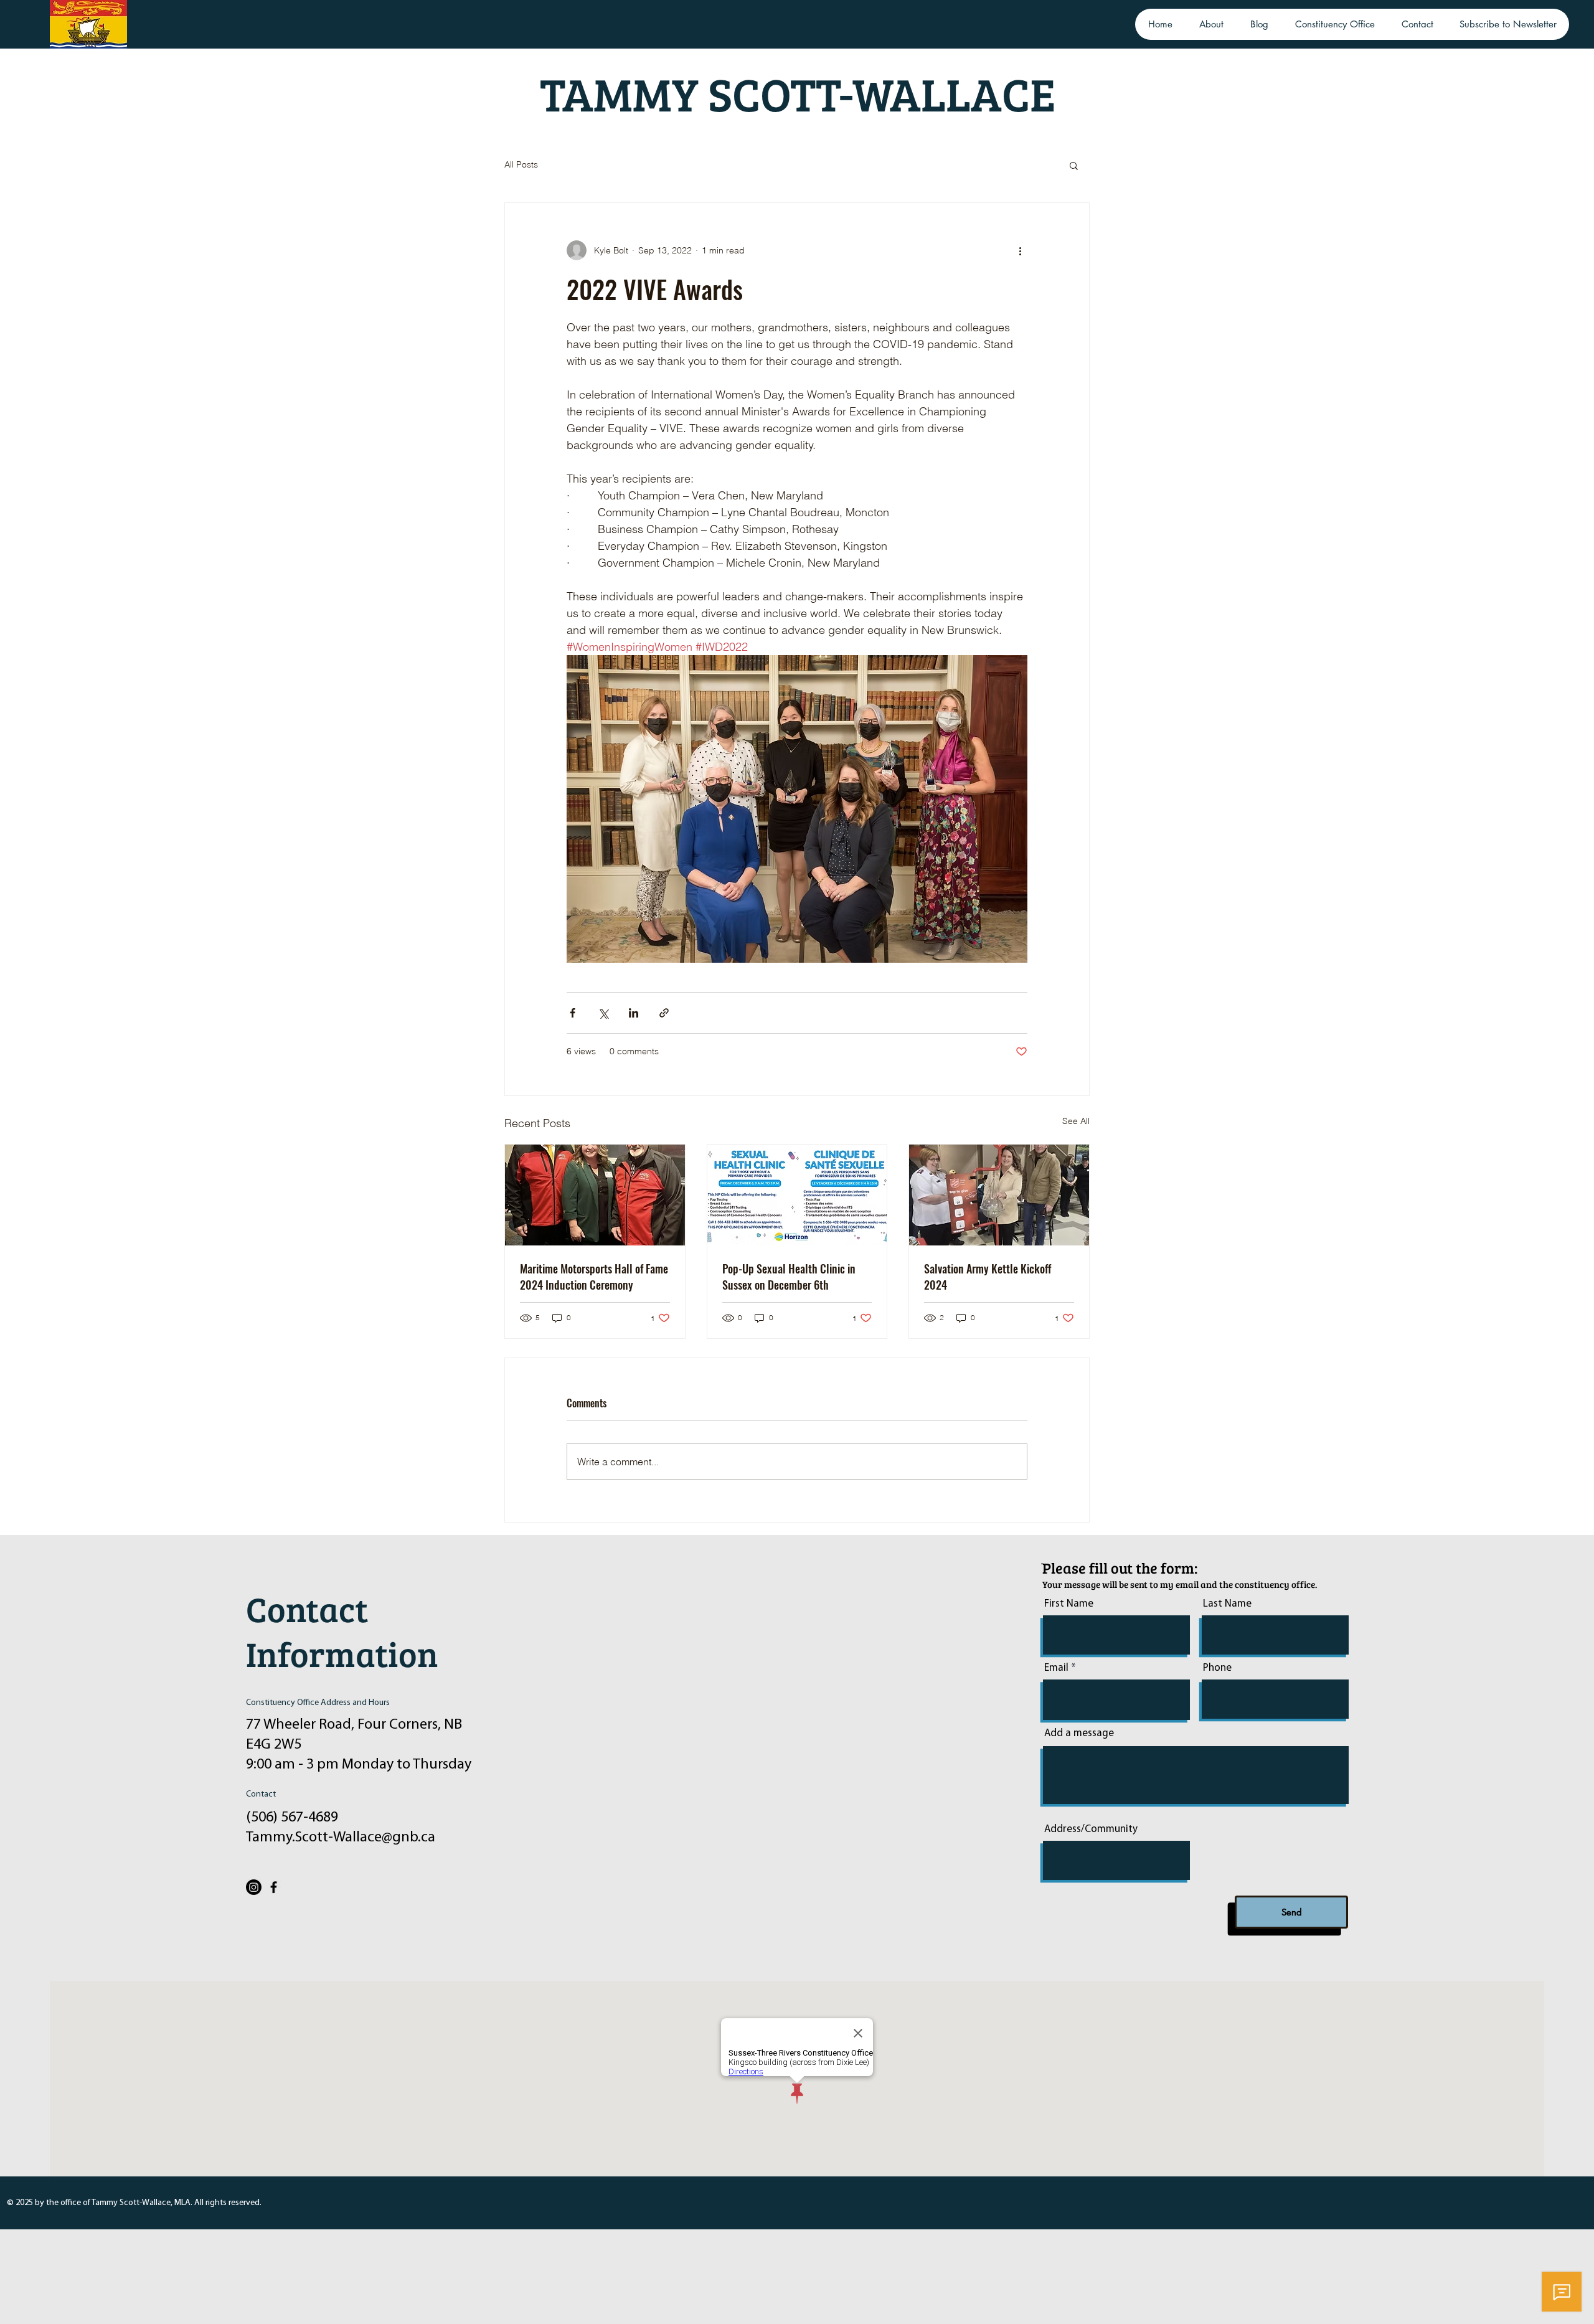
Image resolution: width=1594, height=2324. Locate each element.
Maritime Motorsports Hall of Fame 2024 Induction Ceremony (594, 1277)
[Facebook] (274, 1887)
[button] (1074, 165)
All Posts (521, 164)
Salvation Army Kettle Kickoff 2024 (988, 1277)
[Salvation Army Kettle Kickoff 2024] (999, 1195)
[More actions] (1020, 250)
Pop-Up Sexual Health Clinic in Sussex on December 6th (789, 1277)
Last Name (1227, 1604)
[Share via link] (664, 1013)
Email (1056, 1668)
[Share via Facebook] (573, 1013)
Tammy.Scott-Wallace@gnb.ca (341, 1838)
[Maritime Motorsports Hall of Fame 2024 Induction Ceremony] (595, 1195)
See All (1076, 1121)
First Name (1069, 1604)
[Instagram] (254, 1887)
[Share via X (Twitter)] (603, 1013)
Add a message (1079, 1733)
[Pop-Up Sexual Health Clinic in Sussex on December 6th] (797, 1195)
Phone (1217, 1668)
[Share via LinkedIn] (634, 1013)
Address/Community (1091, 1829)
